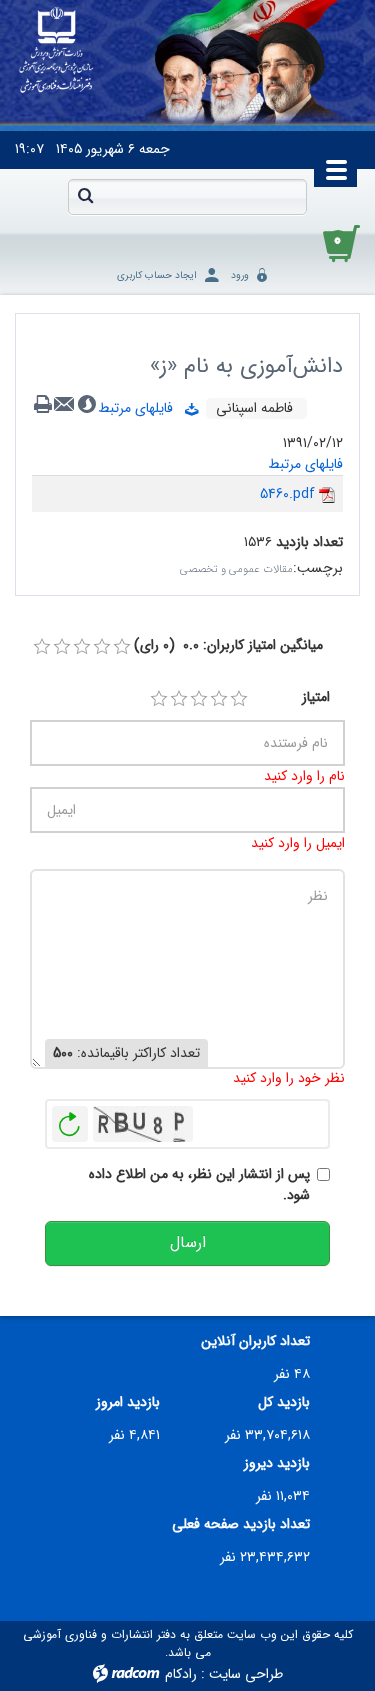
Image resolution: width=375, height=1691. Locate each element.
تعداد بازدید (309, 542)
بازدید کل (284, 1402)
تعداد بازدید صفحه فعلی (241, 1524)
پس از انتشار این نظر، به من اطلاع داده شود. (199, 1185)
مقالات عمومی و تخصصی (236, 569)
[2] (179, 699)
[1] (159, 699)
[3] (199, 699)
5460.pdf (287, 494)
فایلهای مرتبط (141, 408)
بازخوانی (70, 1119)
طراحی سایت (246, 1674)
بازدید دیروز (277, 1463)
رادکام (181, 1674)
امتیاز (316, 697)
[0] (42, 647)
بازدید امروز (128, 1402)
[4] (219, 699)
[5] (239, 699)
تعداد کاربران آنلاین (255, 1341)
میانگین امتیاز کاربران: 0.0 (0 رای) (228, 645)
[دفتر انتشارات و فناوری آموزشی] (56, 51)
